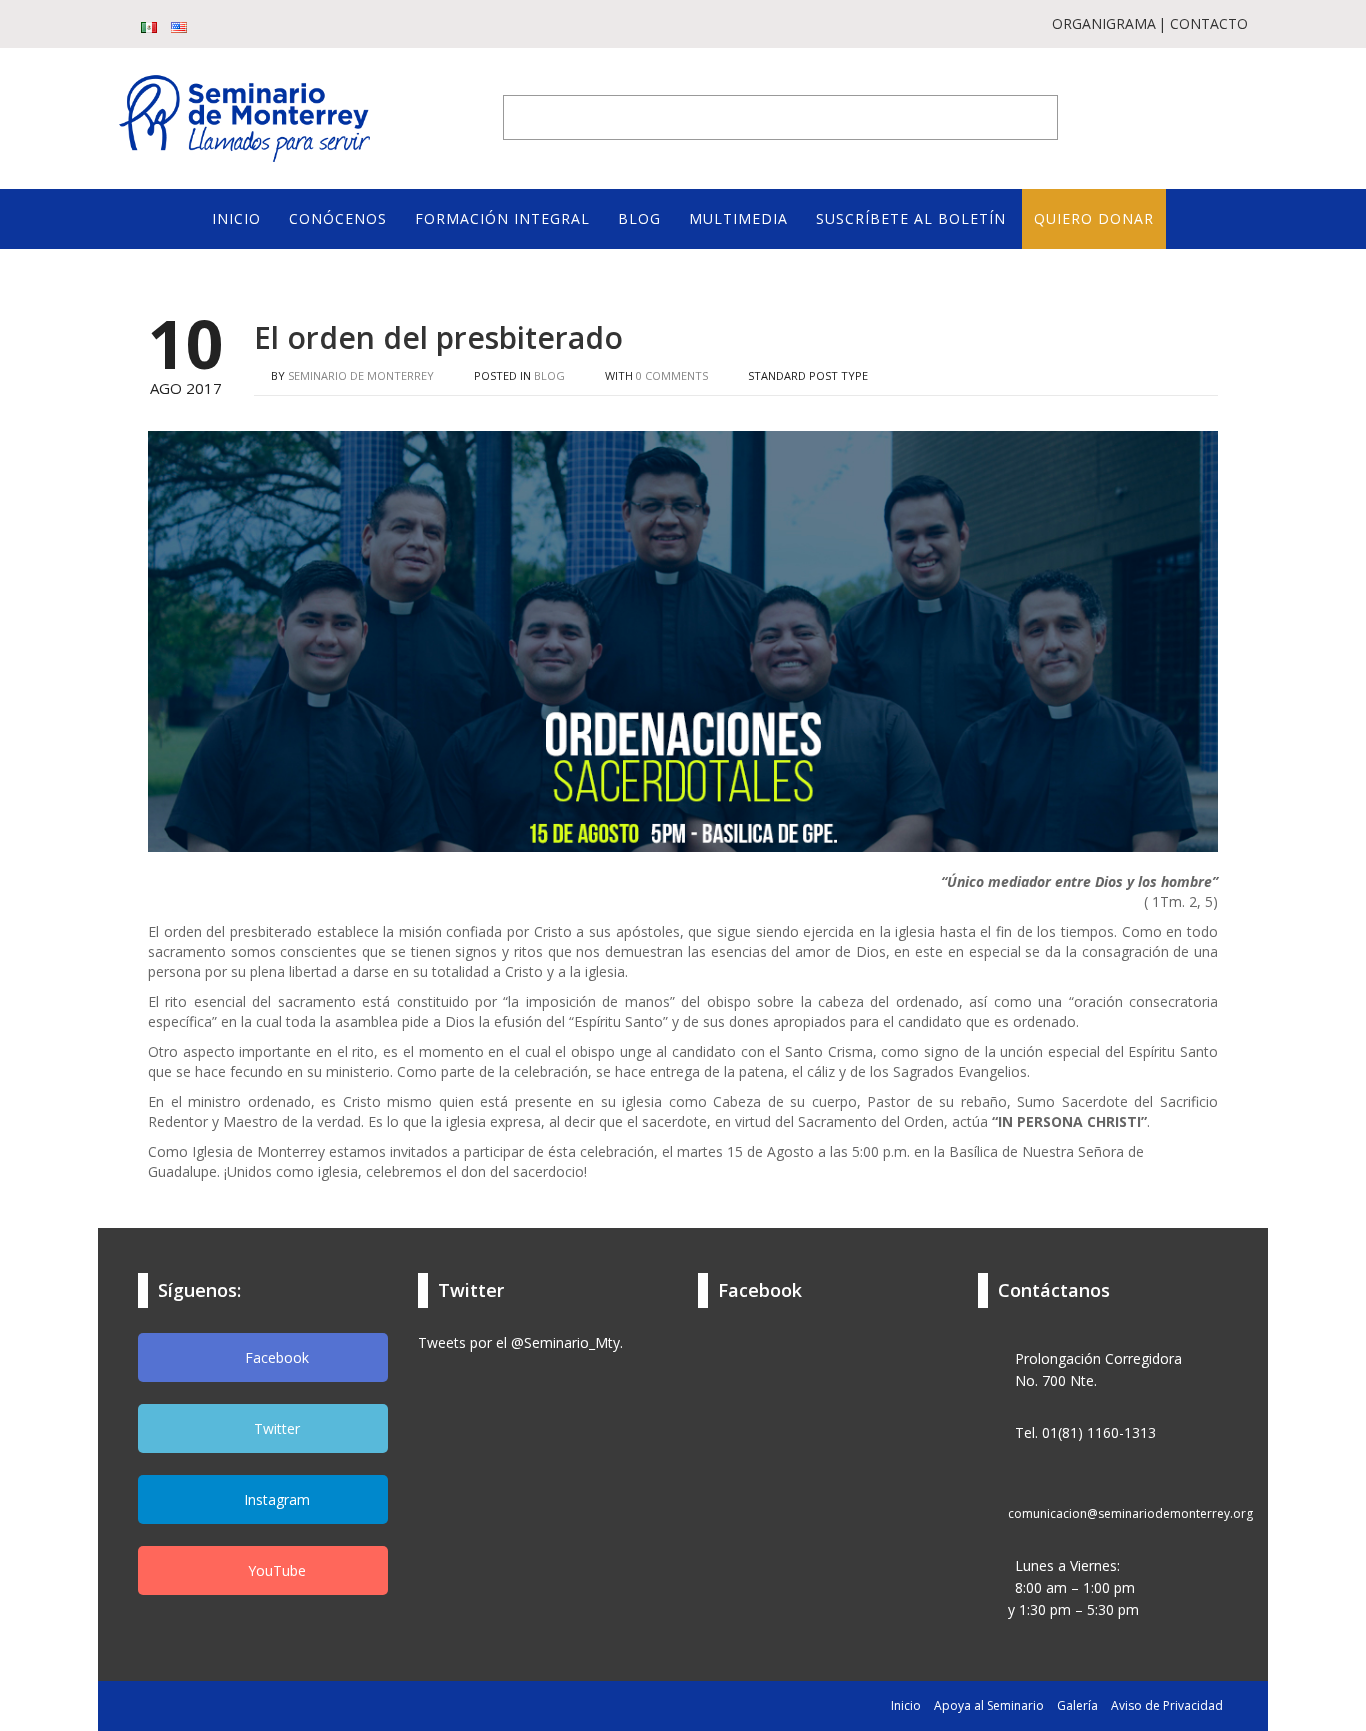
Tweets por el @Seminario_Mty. (520, 1342)
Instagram (275, 1499)
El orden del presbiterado (438, 337)
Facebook (275, 1357)
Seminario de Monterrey (361, 375)
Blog (549, 375)
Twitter (275, 1428)
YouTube (275, 1570)
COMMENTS (672, 375)
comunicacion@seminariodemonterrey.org (1130, 1513)
